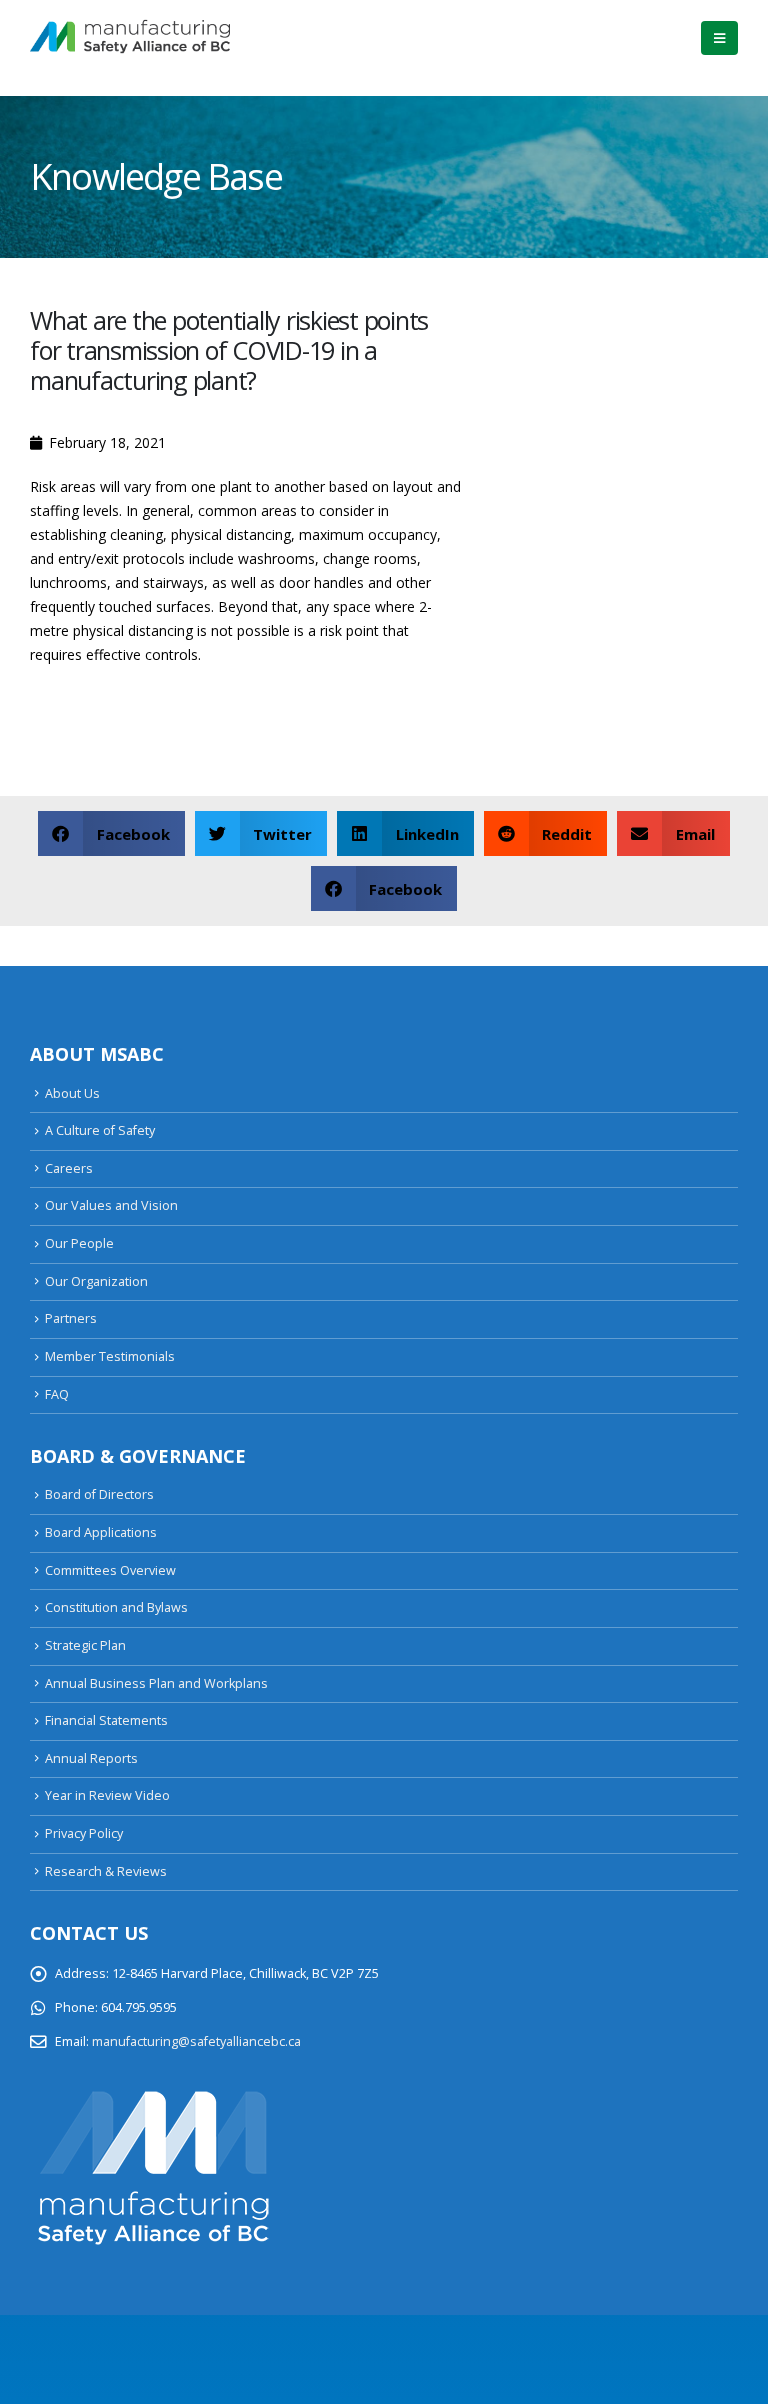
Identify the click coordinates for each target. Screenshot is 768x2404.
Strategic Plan (85, 1645)
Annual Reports (91, 1758)
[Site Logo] (130, 38)
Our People (79, 1243)
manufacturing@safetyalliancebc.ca (196, 2041)
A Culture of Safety (100, 1130)
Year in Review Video (107, 1795)
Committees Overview (110, 1570)
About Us (72, 1093)
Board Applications (101, 1532)
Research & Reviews (106, 1871)
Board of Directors (99, 1494)
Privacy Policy (84, 1833)
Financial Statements (106, 1720)
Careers (69, 1168)
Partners (71, 1318)
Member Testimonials (110, 1356)
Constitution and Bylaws (116, 1607)
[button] (719, 38)
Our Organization (96, 1281)
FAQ (57, 1394)
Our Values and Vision (111, 1205)
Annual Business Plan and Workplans (156, 1683)
